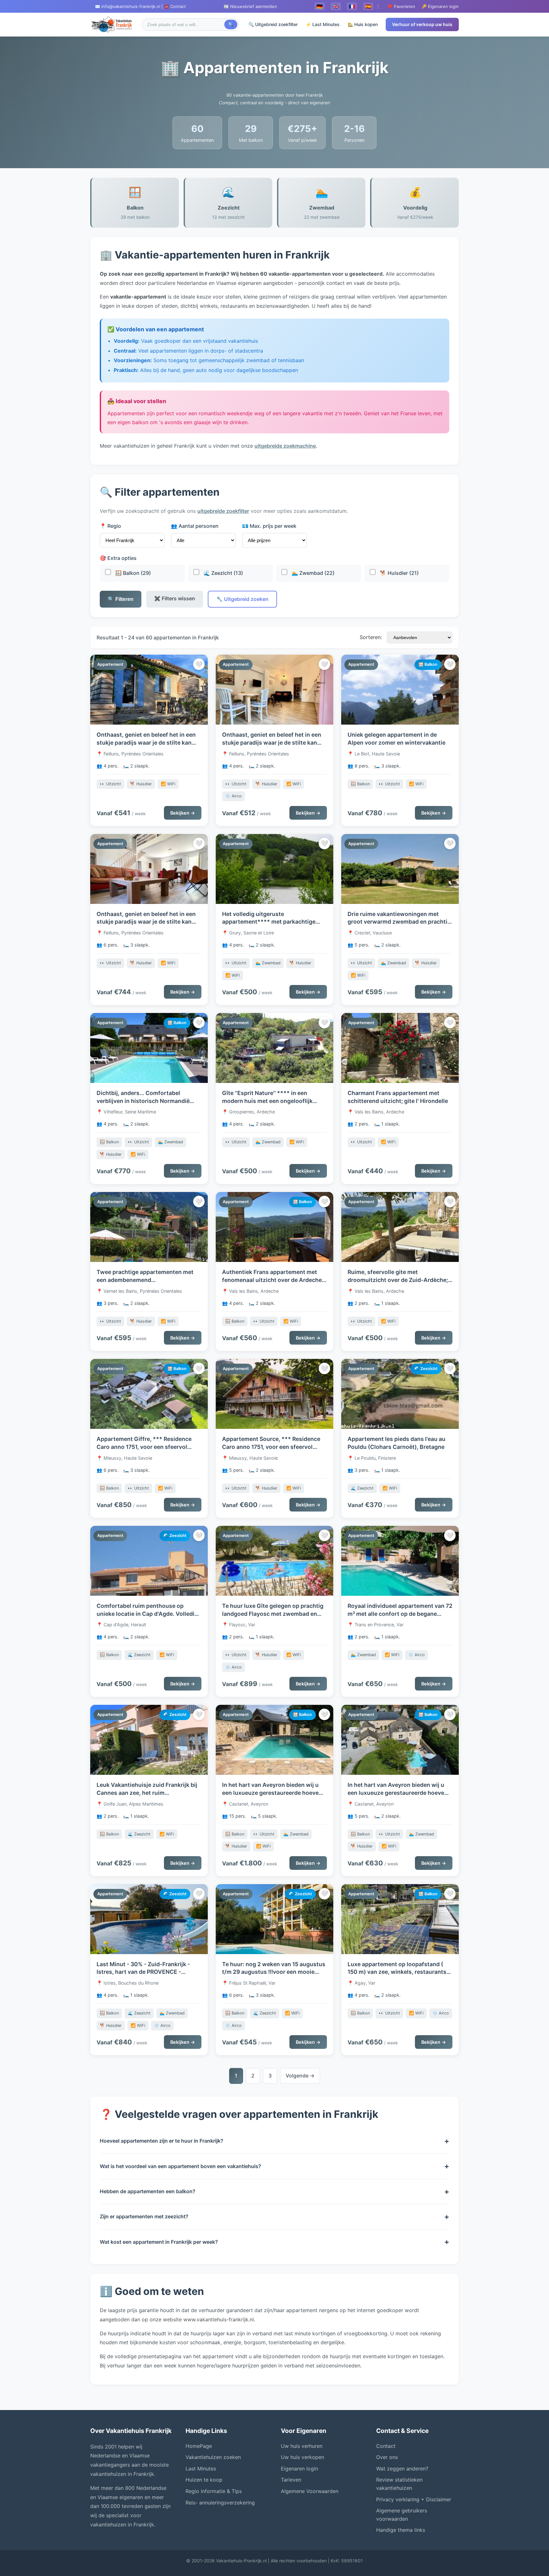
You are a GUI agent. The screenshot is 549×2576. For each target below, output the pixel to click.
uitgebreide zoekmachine (285, 446)
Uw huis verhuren (302, 2446)
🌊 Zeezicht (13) (223, 573)
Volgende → (300, 2076)
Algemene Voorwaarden (310, 2491)
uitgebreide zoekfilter (223, 511)
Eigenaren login (299, 2469)
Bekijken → (183, 813)
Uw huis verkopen (302, 2457)
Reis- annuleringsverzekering (220, 2503)
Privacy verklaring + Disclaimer (414, 2499)
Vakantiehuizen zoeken (213, 2457)
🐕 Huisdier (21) (399, 573)
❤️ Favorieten (401, 6)
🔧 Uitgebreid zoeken (242, 599)
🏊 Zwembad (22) (312, 573)
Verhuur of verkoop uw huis (422, 24)
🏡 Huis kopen (363, 24)
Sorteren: (371, 637)
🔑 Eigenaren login (440, 6)
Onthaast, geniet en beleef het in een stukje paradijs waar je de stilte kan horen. (146, 742)
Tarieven (291, 2480)
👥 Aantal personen (195, 526)
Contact (386, 2446)
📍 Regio (110, 526)
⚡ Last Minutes (323, 24)
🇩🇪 (320, 6)
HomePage (199, 2446)
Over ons (387, 2457)
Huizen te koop (204, 2480)
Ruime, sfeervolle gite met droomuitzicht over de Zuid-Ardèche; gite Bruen (398, 1280)
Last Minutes (201, 2469)
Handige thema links (401, 2530)
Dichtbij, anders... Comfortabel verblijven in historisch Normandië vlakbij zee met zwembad (143, 1101)
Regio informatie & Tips (214, 2491)
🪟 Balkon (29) (132, 573)
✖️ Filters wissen (175, 598)
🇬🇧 (336, 6)
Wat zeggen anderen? (402, 2469)
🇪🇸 (368, 6)
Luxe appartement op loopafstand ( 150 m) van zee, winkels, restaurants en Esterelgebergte (397, 1972)
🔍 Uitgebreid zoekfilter (273, 24)
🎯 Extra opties (118, 558)
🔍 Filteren (121, 599)
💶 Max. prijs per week (269, 526)
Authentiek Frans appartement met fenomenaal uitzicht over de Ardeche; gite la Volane (273, 1280)
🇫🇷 (352, 6)
